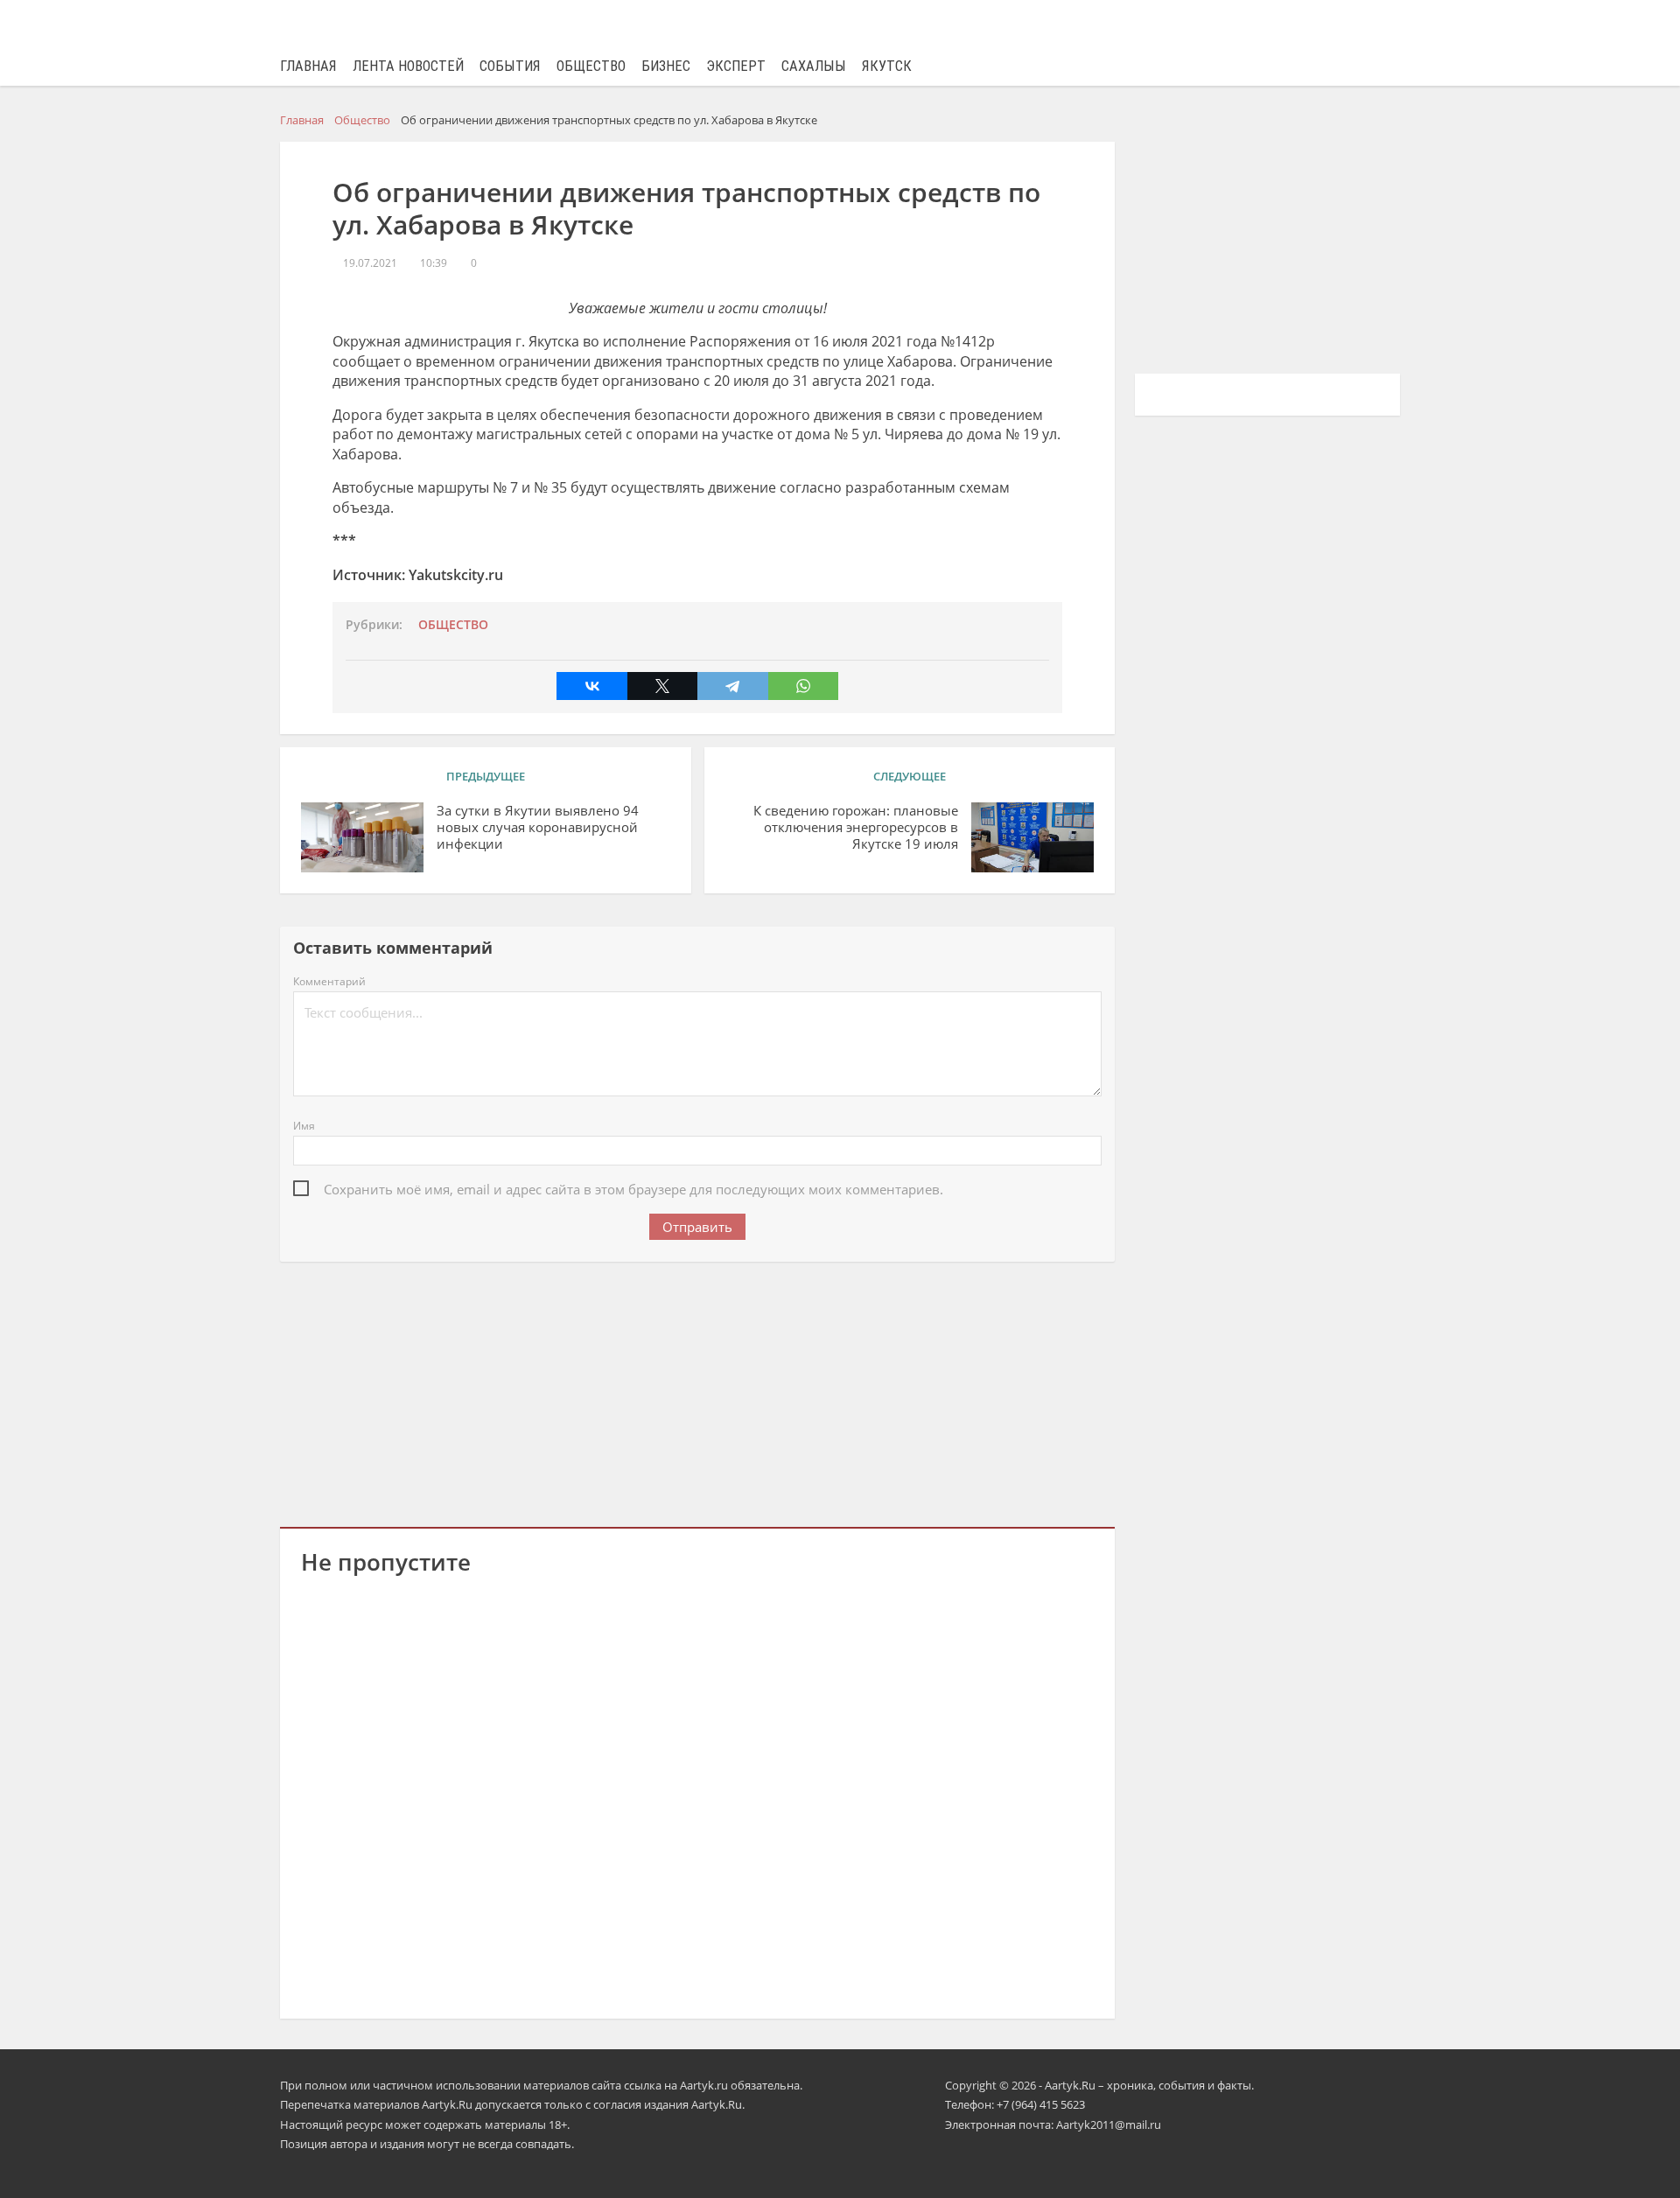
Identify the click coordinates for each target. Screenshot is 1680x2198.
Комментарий (329, 981)
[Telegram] (732, 686)
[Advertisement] (697, 1391)
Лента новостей (408, 66)
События (510, 66)
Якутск (887, 66)
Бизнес (666, 66)
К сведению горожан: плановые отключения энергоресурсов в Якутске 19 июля (856, 827)
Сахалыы (814, 66)
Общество (591, 66)
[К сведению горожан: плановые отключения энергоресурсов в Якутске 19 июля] (1032, 837)
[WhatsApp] (803, 686)
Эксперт (736, 66)
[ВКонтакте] (591, 686)
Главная (308, 66)
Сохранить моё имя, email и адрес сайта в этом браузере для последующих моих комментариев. (633, 1189)
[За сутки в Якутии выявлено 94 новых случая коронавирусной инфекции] (362, 837)
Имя (304, 1126)
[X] (662, 686)
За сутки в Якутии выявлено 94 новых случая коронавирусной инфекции (538, 827)
